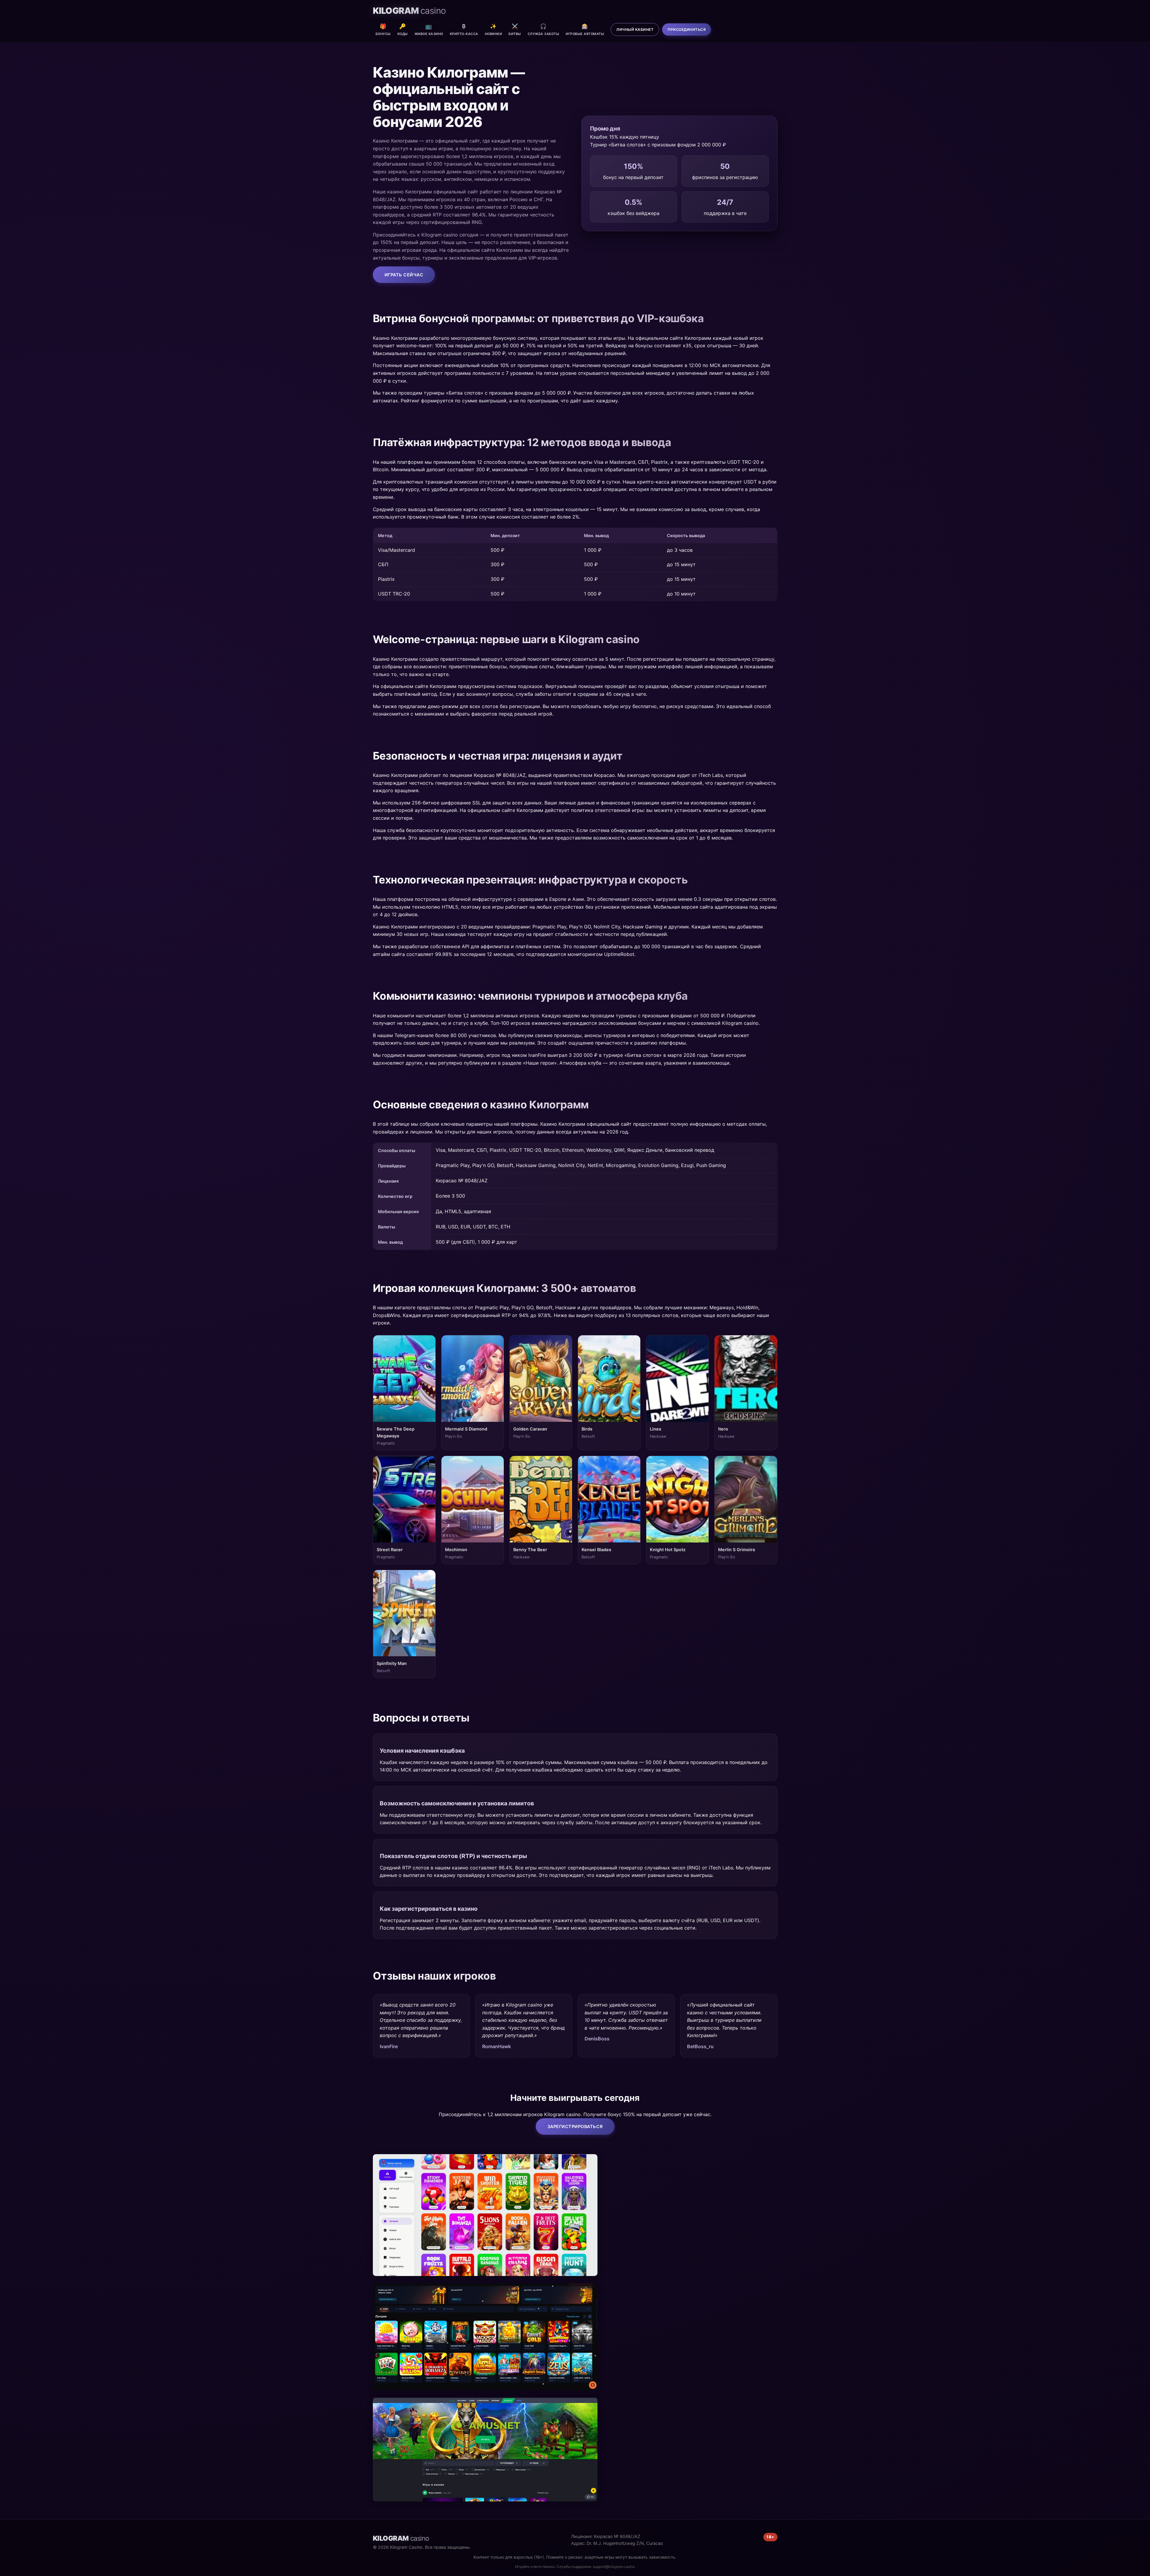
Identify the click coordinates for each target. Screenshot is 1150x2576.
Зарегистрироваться (575, 2126)
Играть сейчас (404, 275)
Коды (403, 29)
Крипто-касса (464, 29)
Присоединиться (687, 29)
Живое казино (429, 29)
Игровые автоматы (585, 29)
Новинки (494, 29)
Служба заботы (544, 29)
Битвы (515, 29)
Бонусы (383, 29)
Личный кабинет (635, 29)
